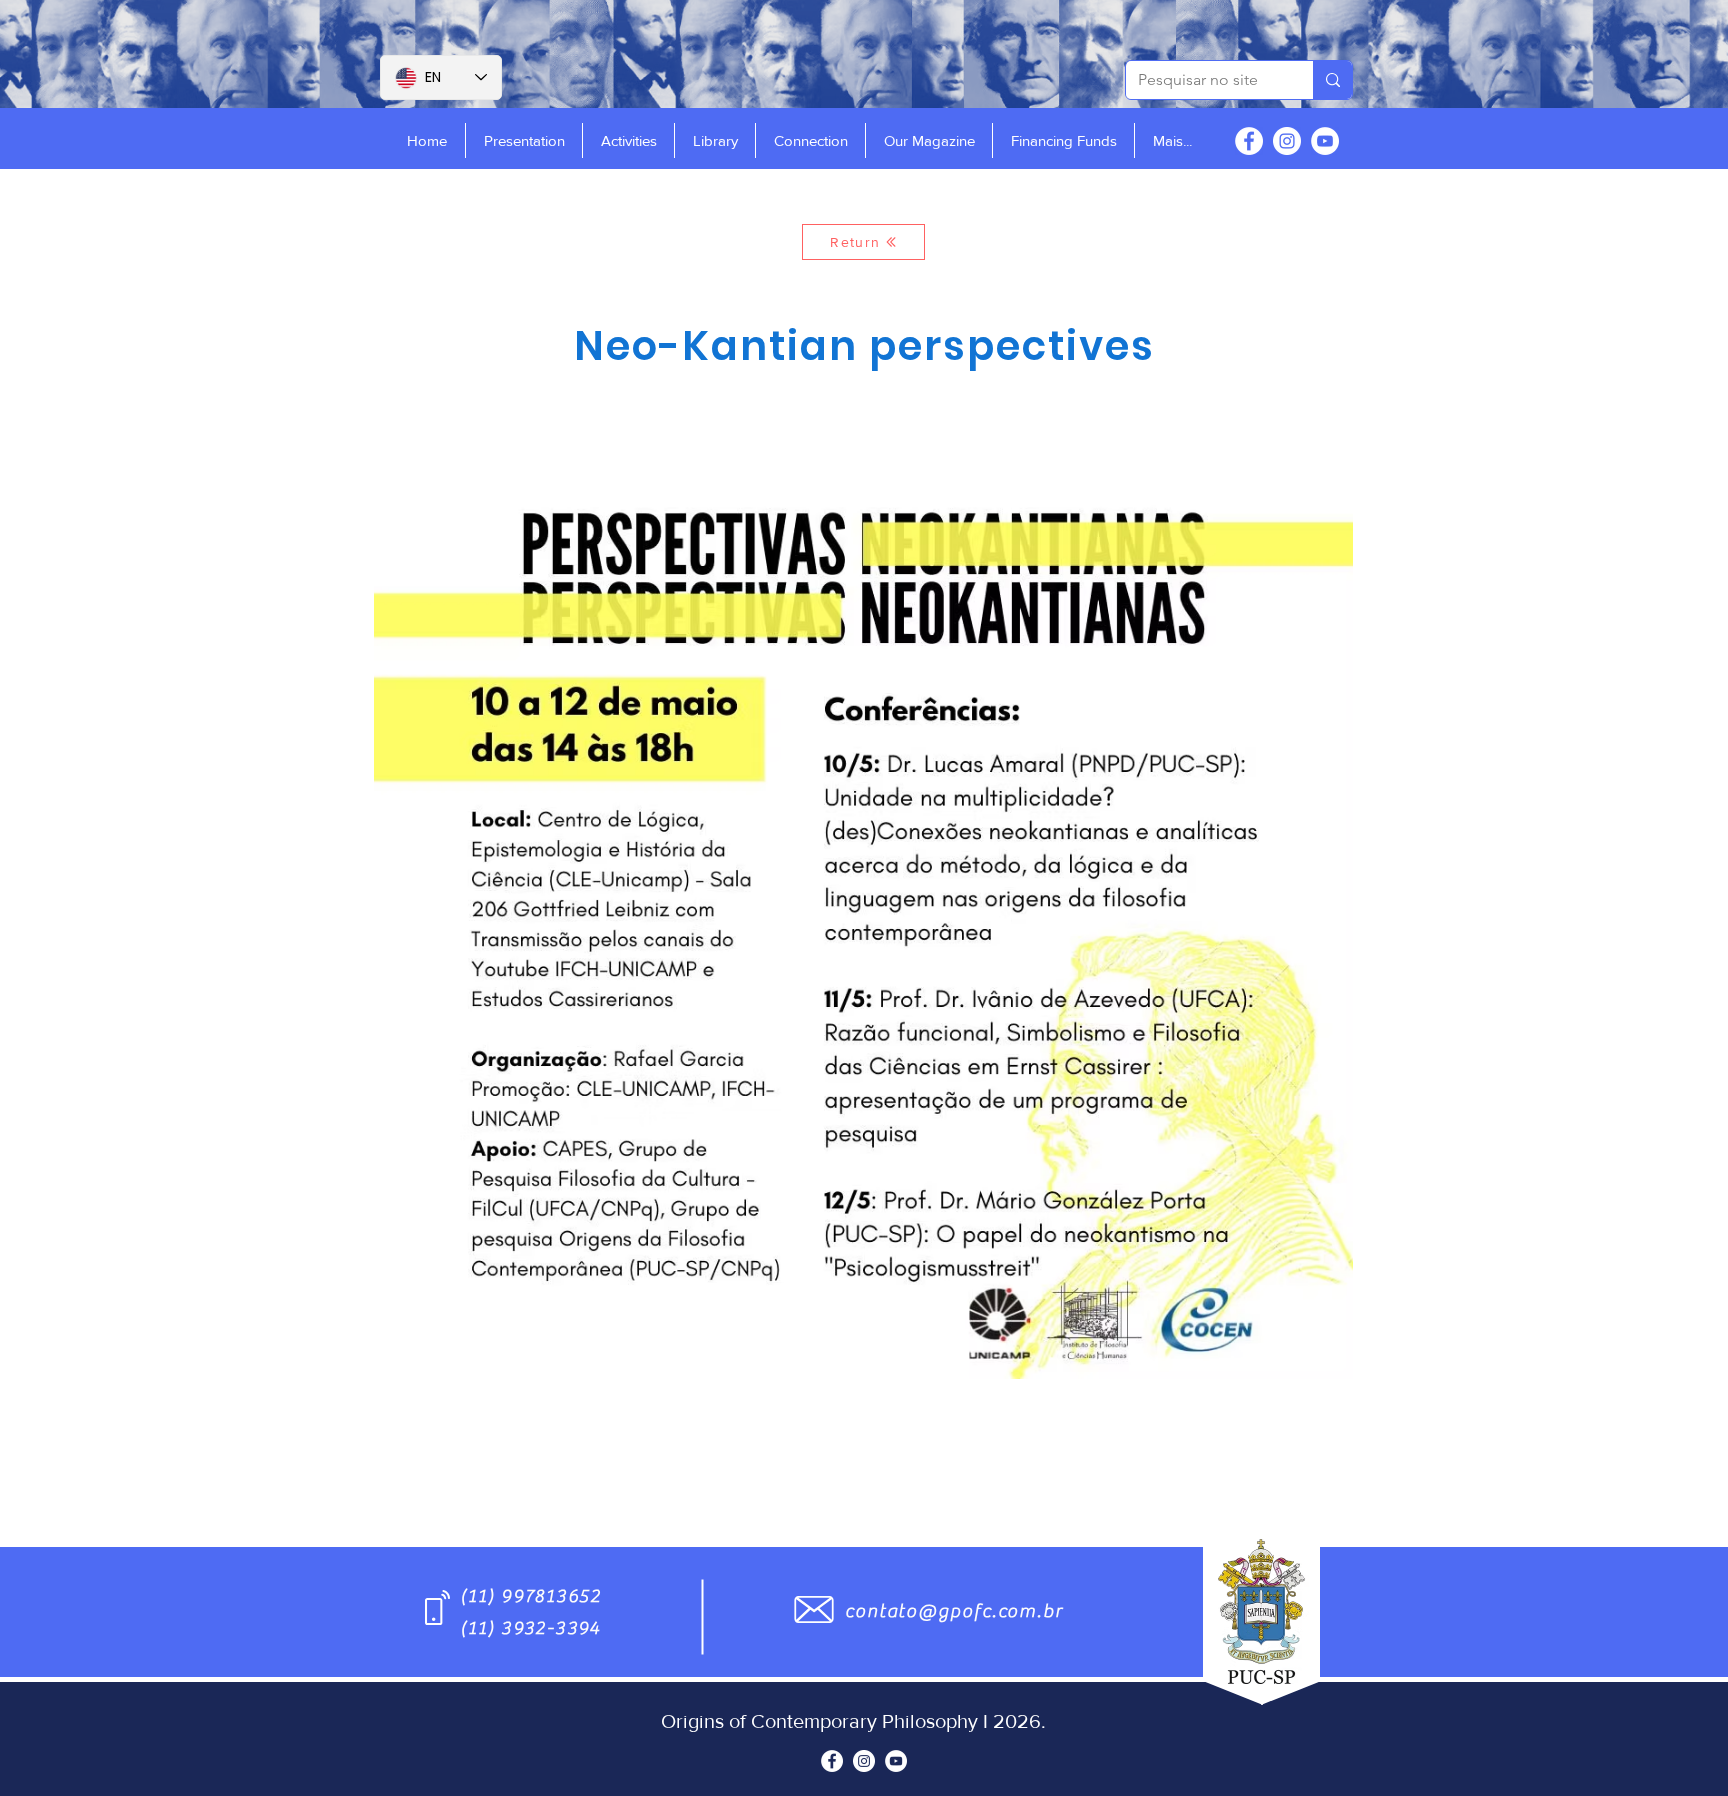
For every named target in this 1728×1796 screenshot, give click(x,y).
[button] (523, 140)
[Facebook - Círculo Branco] (1249, 141)
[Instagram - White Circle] (1287, 141)
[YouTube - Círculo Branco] (1325, 141)
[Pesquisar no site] (1332, 80)
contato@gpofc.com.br (954, 1611)
